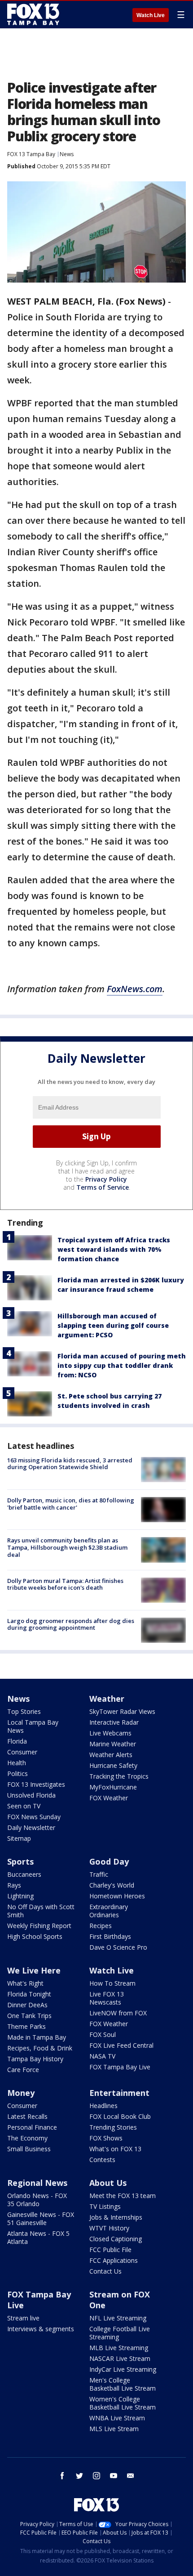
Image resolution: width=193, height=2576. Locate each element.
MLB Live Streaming (119, 2348)
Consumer (22, 1752)
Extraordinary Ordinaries (109, 1911)
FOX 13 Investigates (36, 1784)
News (67, 154)
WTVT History (109, 2228)
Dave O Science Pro (118, 1947)
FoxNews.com (135, 989)
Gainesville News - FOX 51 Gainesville (41, 2219)
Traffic (99, 1874)
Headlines (103, 2106)
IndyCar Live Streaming (123, 2369)
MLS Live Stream (114, 2429)
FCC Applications (114, 2260)
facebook (62, 2476)
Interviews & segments (41, 2329)
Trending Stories (113, 2127)
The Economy (27, 2138)
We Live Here (34, 1970)
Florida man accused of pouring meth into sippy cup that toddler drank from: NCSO (122, 1365)
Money (21, 2093)
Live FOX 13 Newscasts (107, 1998)
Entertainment (119, 2093)
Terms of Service (103, 1187)
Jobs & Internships (116, 2217)
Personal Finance (32, 2127)
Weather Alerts (111, 1755)
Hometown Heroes (117, 1896)
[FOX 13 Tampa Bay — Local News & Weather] (33, 14)
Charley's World (112, 1885)
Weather (107, 1699)
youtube (114, 2476)
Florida (17, 1741)
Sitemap (19, 1838)
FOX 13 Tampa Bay (31, 154)
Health (17, 1763)
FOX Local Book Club (120, 2116)
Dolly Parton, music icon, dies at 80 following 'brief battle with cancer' (71, 1504)
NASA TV (102, 2056)
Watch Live (151, 15)
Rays (14, 1885)
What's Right (25, 1983)
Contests (102, 2160)
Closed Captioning (116, 2239)
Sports (20, 1861)
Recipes (101, 1926)
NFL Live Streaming (118, 2318)
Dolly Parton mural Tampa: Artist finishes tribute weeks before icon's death (65, 1584)
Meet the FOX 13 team (123, 2196)
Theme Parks (26, 2026)
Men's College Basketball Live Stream (123, 2384)
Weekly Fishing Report (39, 1926)
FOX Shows (106, 2138)
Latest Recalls (27, 2116)
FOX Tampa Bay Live (120, 2067)
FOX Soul (103, 2034)
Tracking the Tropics (119, 1776)
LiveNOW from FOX (118, 2013)
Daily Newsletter (31, 1827)
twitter (79, 2476)
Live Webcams (110, 1733)
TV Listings (105, 2206)
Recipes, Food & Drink (40, 2048)
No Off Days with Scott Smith (41, 1911)
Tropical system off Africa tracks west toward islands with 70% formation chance (114, 1249)
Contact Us (105, 2271)
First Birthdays (110, 1936)
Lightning (20, 1896)
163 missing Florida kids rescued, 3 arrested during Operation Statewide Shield (70, 1464)
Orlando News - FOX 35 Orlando (37, 2200)
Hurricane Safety (113, 1765)
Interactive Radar (114, 1722)
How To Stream (112, 1983)
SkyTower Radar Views (122, 1711)
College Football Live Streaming (120, 2333)
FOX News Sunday (34, 1817)
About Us (108, 2183)
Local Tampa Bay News (33, 1726)
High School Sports (35, 1936)
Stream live (23, 2318)
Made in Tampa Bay (37, 2037)
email (131, 2476)
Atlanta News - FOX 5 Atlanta (38, 2237)
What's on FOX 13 (115, 2149)
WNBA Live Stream (117, 2418)
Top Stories (24, 1711)
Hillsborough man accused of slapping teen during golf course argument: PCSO (113, 1325)
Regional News (37, 2183)
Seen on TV (24, 1806)
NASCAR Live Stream (120, 2358)
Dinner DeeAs (27, 2005)
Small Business (29, 2149)
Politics (18, 1774)
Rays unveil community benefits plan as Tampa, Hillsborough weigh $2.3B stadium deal (67, 1547)
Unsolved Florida (31, 1795)
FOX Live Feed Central (121, 2045)
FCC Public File (110, 2250)
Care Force (23, 2070)
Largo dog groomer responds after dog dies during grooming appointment (71, 1624)
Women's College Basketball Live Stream (123, 2403)
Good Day (109, 1861)
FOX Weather (109, 1798)
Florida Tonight (29, 1994)
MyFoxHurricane (113, 1787)
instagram (96, 2476)
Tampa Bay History (35, 2059)
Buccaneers (24, 1874)
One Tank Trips (29, 2016)
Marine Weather (113, 1744)
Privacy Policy (106, 1179)
